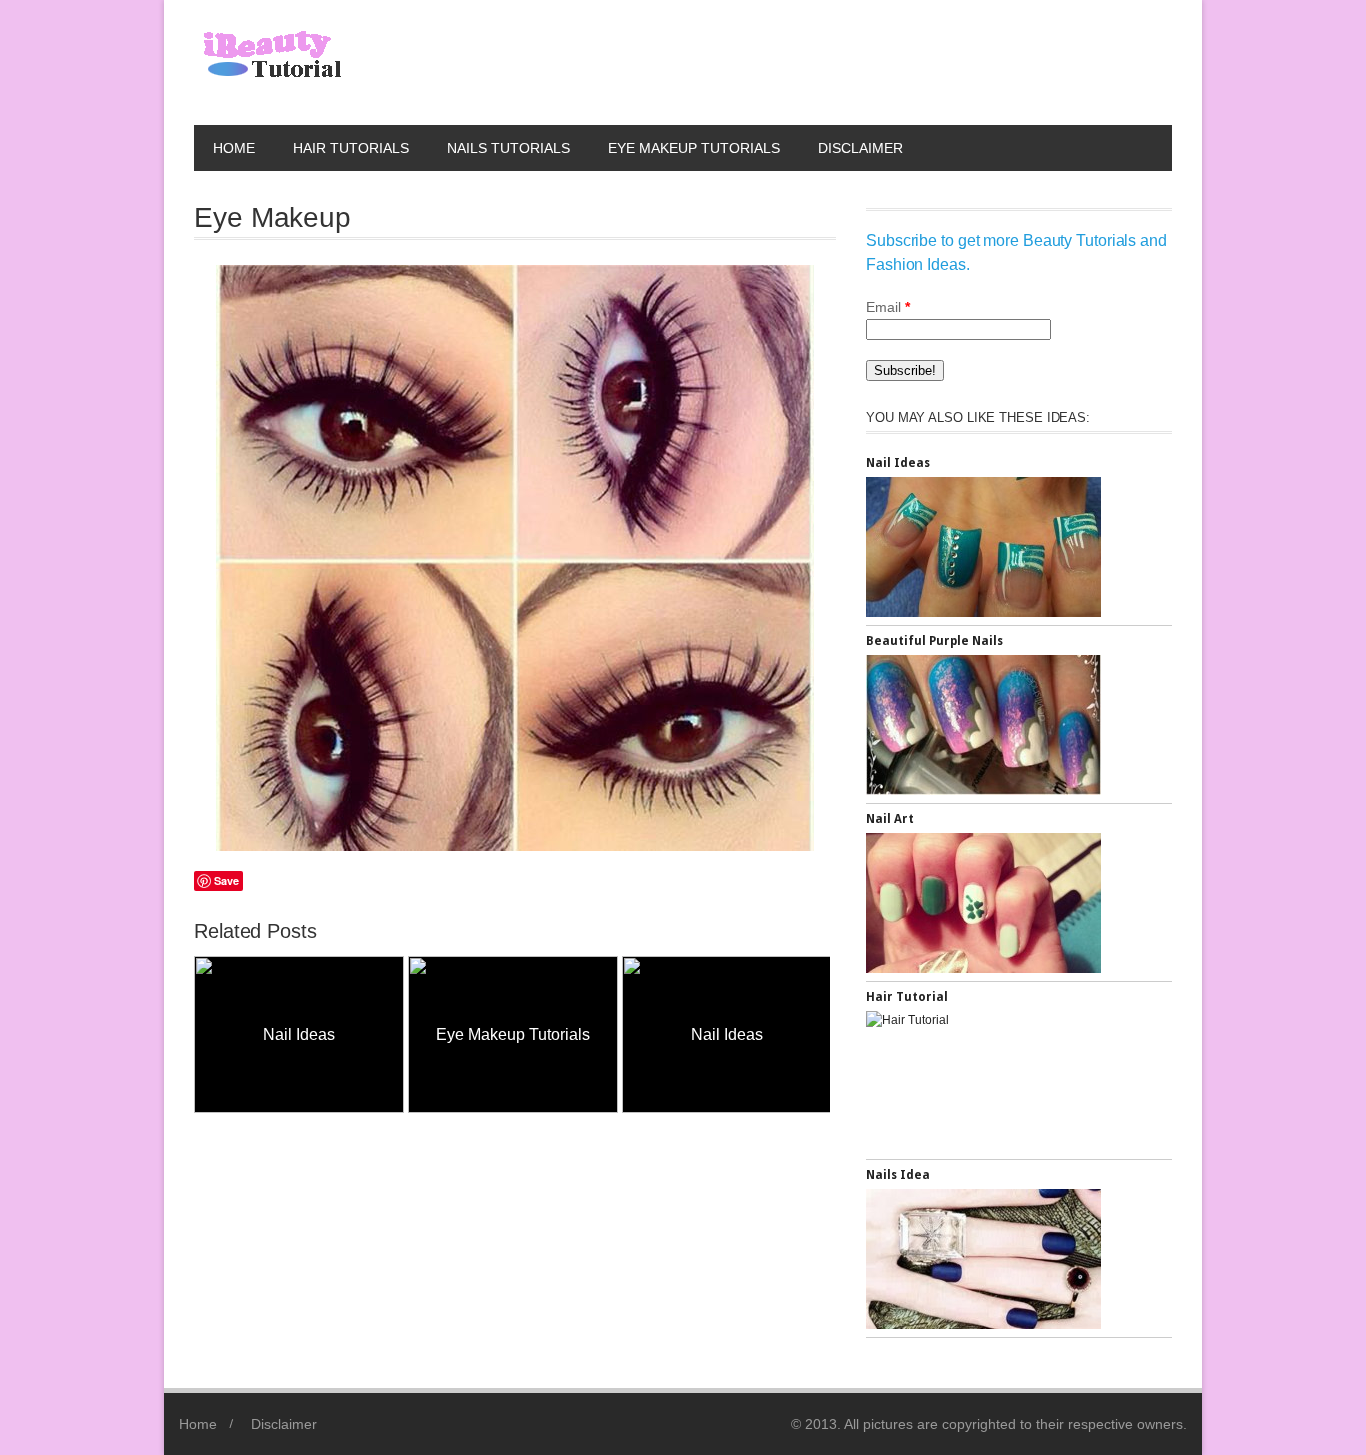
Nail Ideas (277, 1034)
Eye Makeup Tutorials (694, 148)
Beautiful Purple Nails (934, 641)
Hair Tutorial (907, 997)
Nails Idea (898, 1175)
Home (234, 148)
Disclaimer (860, 148)
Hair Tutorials (351, 148)
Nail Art (890, 819)
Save (226, 880)
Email (888, 307)
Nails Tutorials (508, 148)
